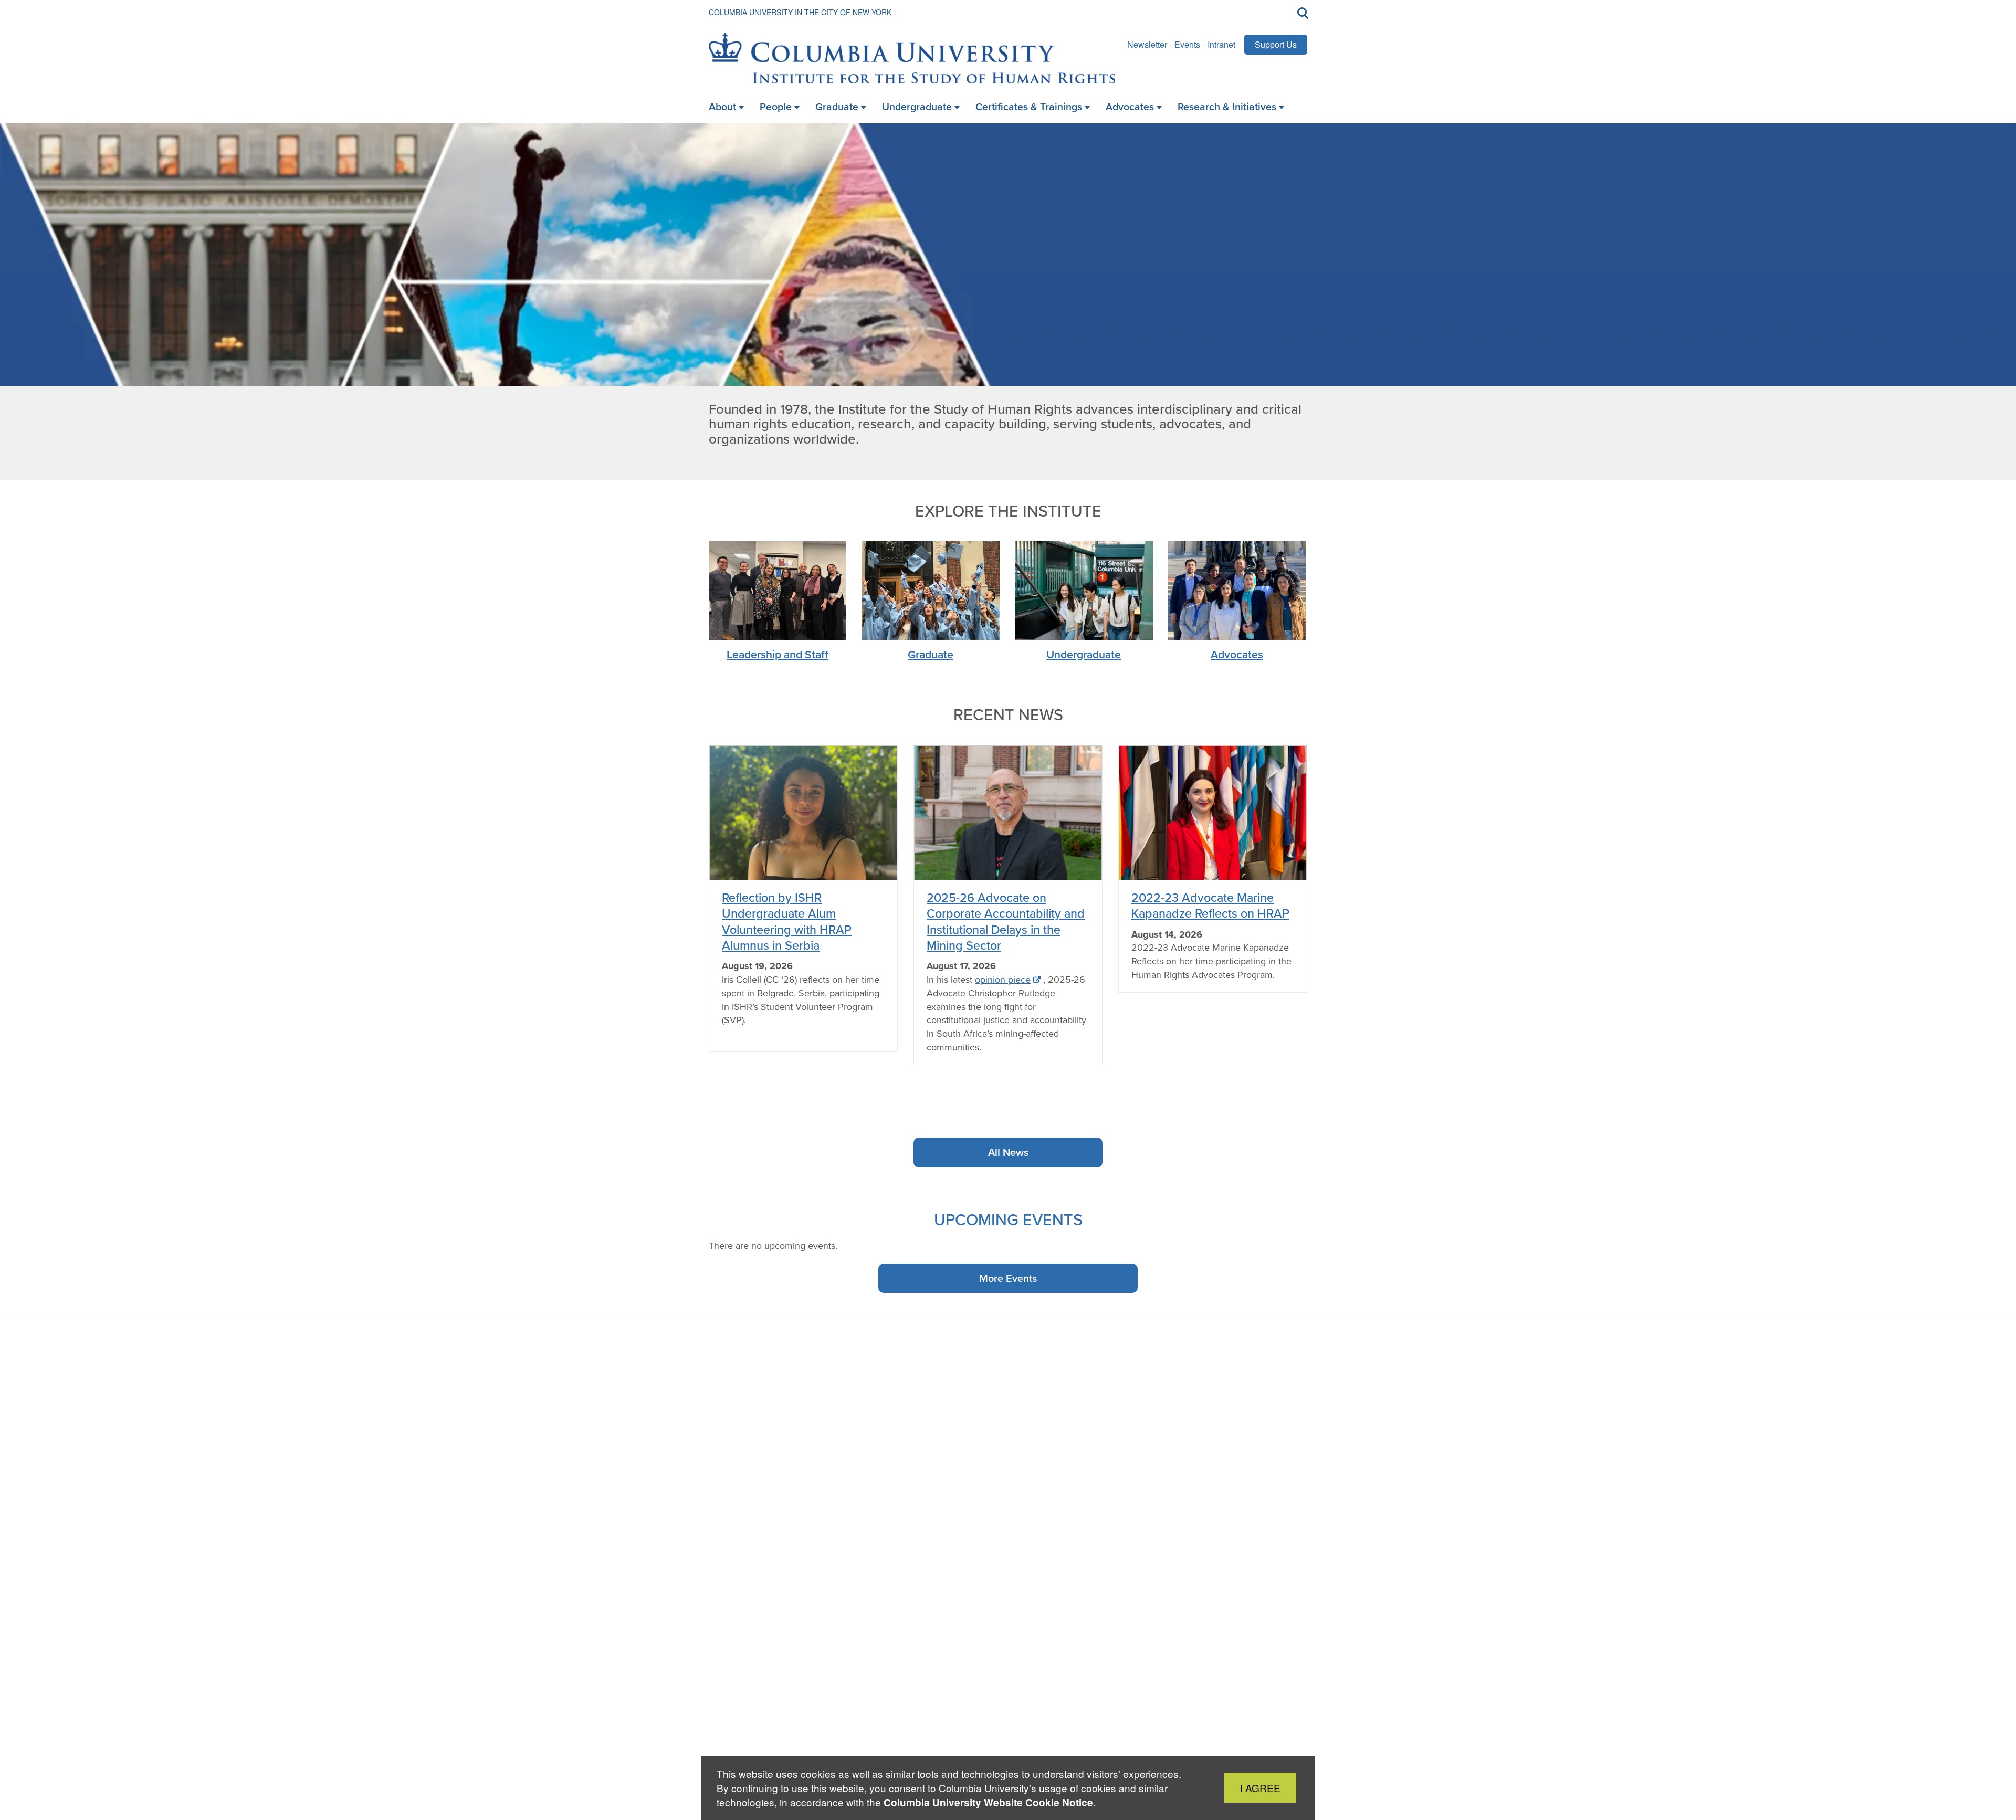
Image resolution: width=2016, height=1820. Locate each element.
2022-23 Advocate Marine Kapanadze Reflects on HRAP (1210, 905)
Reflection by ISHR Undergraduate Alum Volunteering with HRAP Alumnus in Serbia (787, 921)
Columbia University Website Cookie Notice (988, 1802)
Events (1187, 44)
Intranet (1221, 44)
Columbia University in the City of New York (800, 12)
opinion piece (1003, 980)
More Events (1008, 1278)
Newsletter (1147, 44)
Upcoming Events (1008, 1219)
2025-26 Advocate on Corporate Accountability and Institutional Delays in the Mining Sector (1006, 921)
